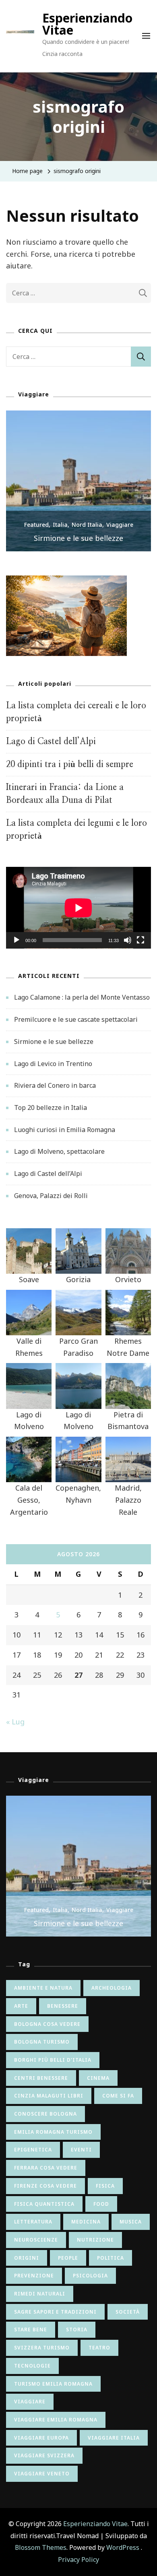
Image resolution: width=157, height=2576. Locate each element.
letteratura (33, 2222)
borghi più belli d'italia (53, 2060)
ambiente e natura (43, 1988)
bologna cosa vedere (47, 2024)
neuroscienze (36, 2240)
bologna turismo (42, 2042)
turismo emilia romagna (53, 2384)
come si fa (118, 2096)
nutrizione (95, 2240)
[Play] (17, 946)
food (101, 2204)
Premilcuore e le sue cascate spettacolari (76, 1019)
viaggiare (30, 2402)
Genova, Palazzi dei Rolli (51, 1196)
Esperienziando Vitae (87, 24)
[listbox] (78, 481)
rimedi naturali (40, 2294)
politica (111, 2258)
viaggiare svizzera (44, 2455)
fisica (105, 2186)
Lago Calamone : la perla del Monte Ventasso (82, 997)
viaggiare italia (114, 2438)
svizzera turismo (42, 2348)
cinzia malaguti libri (49, 2096)
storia (77, 2330)
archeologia (112, 1988)
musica (131, 2222)
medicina (86, 2222)
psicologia (90, 2276)
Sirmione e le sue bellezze (78, 538)
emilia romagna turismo (53, 2132)
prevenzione (34, 2276)
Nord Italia (87, 525)
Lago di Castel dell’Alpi (51, 741)
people (68, 2258)
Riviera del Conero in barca (55, 1085)
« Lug (15, 1722)
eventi (81, 2150)
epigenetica (33, 2150)
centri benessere (41, 2078)
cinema (98, 2078)
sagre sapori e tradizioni (55, 2312)
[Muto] (128, 946)
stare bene (31, 2330)
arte (21, 2006)
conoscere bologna (45, 2114)
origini (27, 2258)
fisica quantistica (44, 2204)
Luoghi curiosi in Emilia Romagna (65, 1130)
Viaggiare (120, 525)
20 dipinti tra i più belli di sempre (70, 764)
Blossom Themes (41, 2547)
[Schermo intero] (140, 946)
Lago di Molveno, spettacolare (59, 1151)
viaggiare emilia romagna (56, 2420)
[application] (78, 908)
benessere (63, 2006)
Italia (60, 525)
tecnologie (32, 2366)
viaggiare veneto (42, 2474)
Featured (36, 525)
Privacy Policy (78, 2560)
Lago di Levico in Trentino (53, 1064)
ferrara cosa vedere (46, 2168)
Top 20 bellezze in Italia (51, 1108)
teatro (99, 2348)
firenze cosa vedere (45, 2186)
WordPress (123, 2547)
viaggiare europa (41, 2438)
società (128, 2312)
